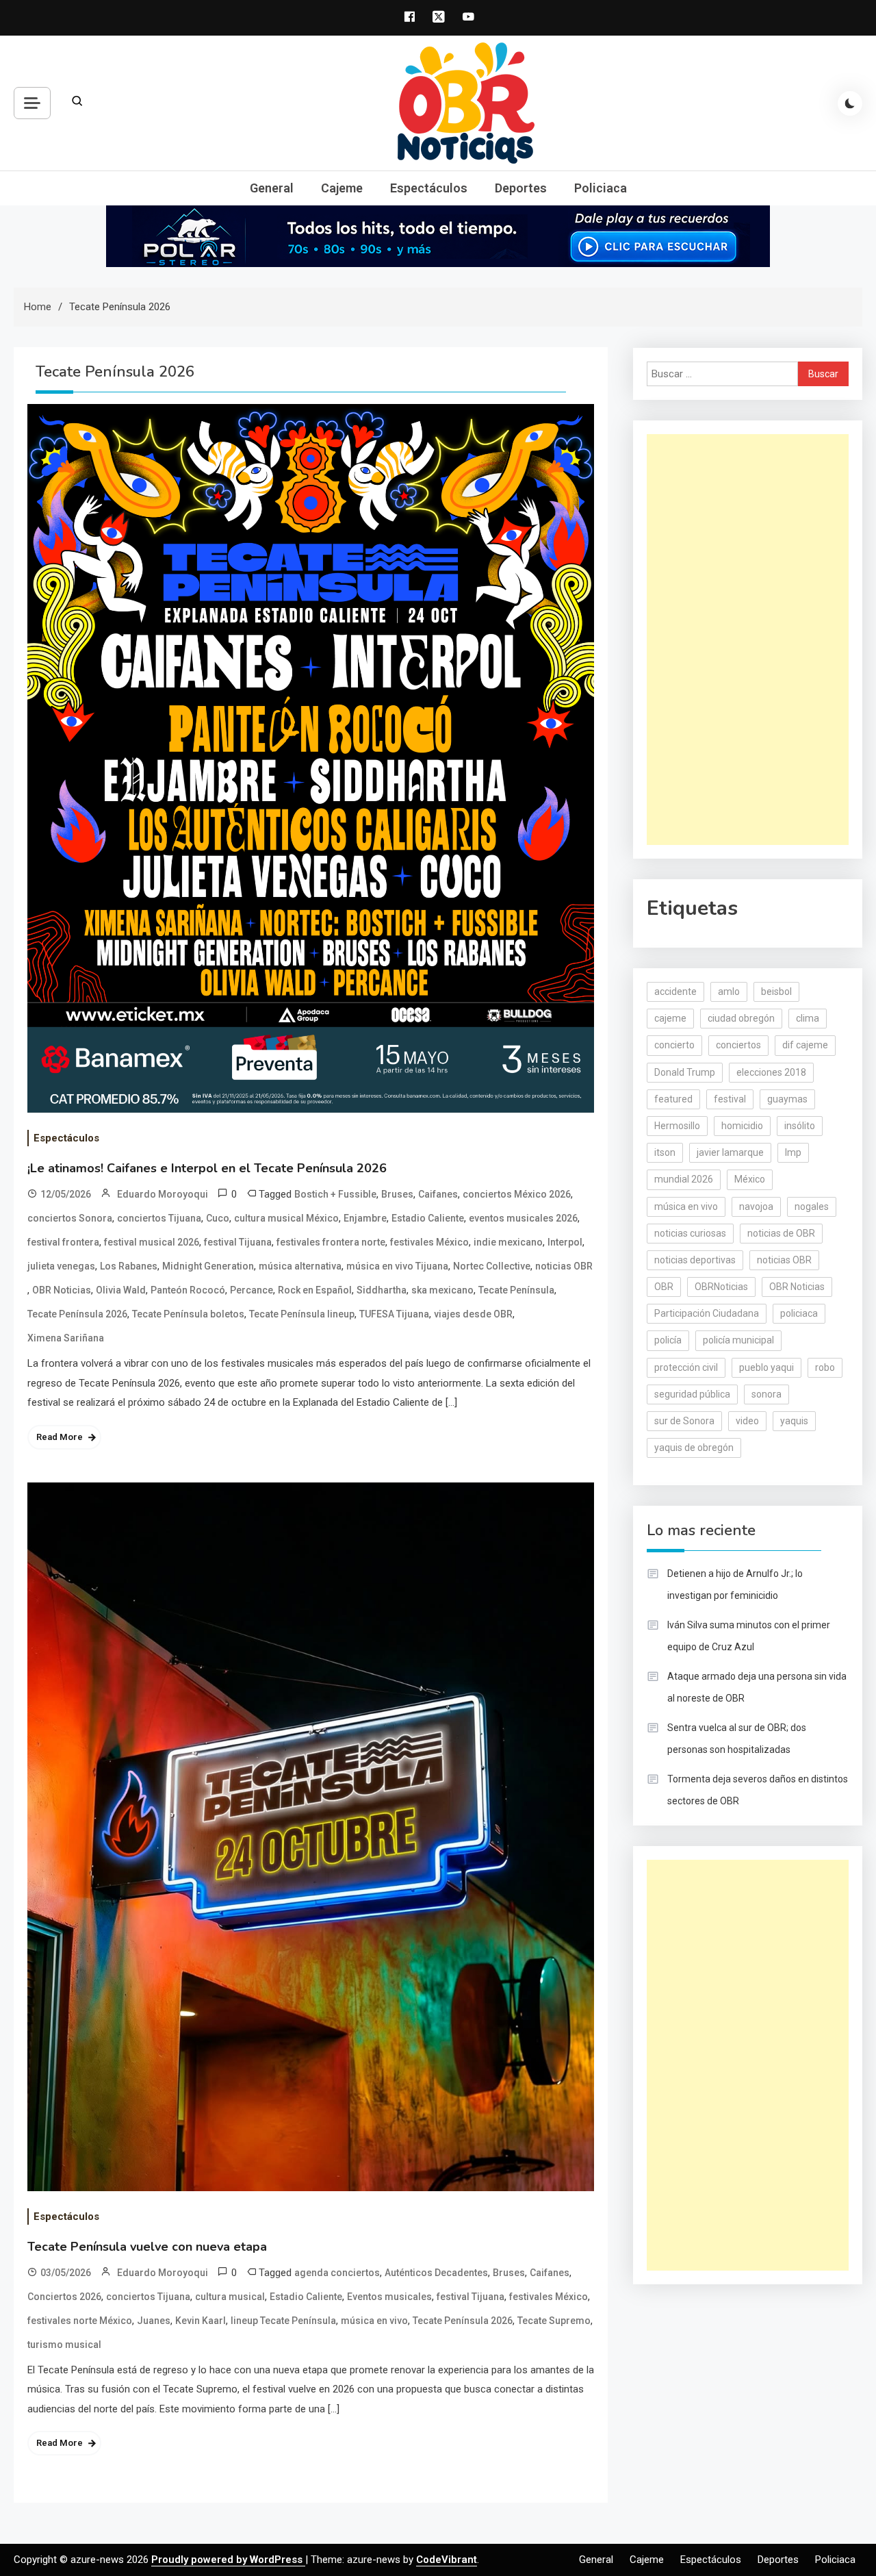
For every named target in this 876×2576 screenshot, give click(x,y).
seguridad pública (692, 1394)
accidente (675, 992)
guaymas (787, 1099)
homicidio (742, 1126)
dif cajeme (805, 1045)
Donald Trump (685, 1072)
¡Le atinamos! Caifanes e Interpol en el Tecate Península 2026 (207, 1168)
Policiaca (601, 188)
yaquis (794, 1421)
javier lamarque (730, 1152)
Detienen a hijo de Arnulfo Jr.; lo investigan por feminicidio (735, 1584)
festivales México (429, 1242)
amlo (729, 992)
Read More (60, 1437)
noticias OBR (564, 1266)
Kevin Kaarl (201, 2321)
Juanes (154, 2321)
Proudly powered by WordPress (228, 2560)
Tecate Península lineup (302, 1314)
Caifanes (438, 1194)
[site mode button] (850, 103)
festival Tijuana (238, 1242)
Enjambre (365, 1218)
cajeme (670, 1018)
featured (673, 1099)
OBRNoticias (721, 1287)
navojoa (756, 1207)
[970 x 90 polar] (438, 236)
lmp (793, 1152)
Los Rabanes (129, 1266)
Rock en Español (315, 1290)
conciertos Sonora (70, 1218)
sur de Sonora (684, 1421)
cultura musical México (286, 1218)
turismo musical (64, 2345)
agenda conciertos (337, 2273)
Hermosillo (677, 1126)
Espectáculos (429, 188)
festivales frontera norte (331, 1242)
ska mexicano (442, 1290)
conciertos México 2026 (517, 1194)
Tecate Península (516, 1290)
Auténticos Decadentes (436, 2273)
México (750, 1179)
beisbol (776, 992)
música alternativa (300, 1266)
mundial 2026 (684, 1179)
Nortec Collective (492, 1266)
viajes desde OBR (473, 1314)
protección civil (686, 1367)
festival (730, 1099)
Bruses (397, 1194)
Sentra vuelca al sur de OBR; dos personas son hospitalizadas (737, 1739)
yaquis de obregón (694, 1448)
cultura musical (230, 2297)
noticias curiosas (690, 1233)
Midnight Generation (208, 1266)
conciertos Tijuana (159, 1218)
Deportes (521, 188)
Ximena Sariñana (66, 1338)
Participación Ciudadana (707, 1313)
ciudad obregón (741, 1018)
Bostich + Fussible (335, 1194)
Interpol (565, 1242)
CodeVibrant (447, 2560)
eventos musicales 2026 (523, 1218)
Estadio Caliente (428, 1218)
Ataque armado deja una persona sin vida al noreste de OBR (757, 1687)
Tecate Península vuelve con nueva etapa (147, 2247)
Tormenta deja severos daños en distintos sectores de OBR (758, 1790)
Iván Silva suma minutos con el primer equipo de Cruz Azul (749, 1636)
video (747, 1421)
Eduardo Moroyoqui (163, 1194)
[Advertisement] (748, 640)
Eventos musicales (389, 2297)
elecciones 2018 (771, 1072)
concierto (674, 1045)
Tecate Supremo (554, 2321)
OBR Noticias (62, 1290)
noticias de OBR (781, 1233)
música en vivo (374, 2321)
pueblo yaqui (766, 1367)
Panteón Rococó (188, 1290)
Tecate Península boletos (188, 1314)
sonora (766, 1394)
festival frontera (63, 1242)
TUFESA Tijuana (394, 1314)
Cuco (218, 1218)
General (272, 188)
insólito (800, 1126)
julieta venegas (61, 1266)
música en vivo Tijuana (397, 1266)
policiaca (799, 1313)
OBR (664, 1287)
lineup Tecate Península (283, 2321)
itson (665, 1152)
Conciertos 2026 (64, 2297)
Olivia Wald (121, 1290)
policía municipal (738, 1340)
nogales (812, 1207)
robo (825, 1367)
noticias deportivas (695, 1260)
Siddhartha (382, 1290)
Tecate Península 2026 (77, 1314)
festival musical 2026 (152, 1242)
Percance (252, 1290)
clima (808, 1018)
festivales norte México (80, 2321)
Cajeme (342, 188)
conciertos (738, 1045)
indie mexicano (508, 1242)
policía (668, 1340)
